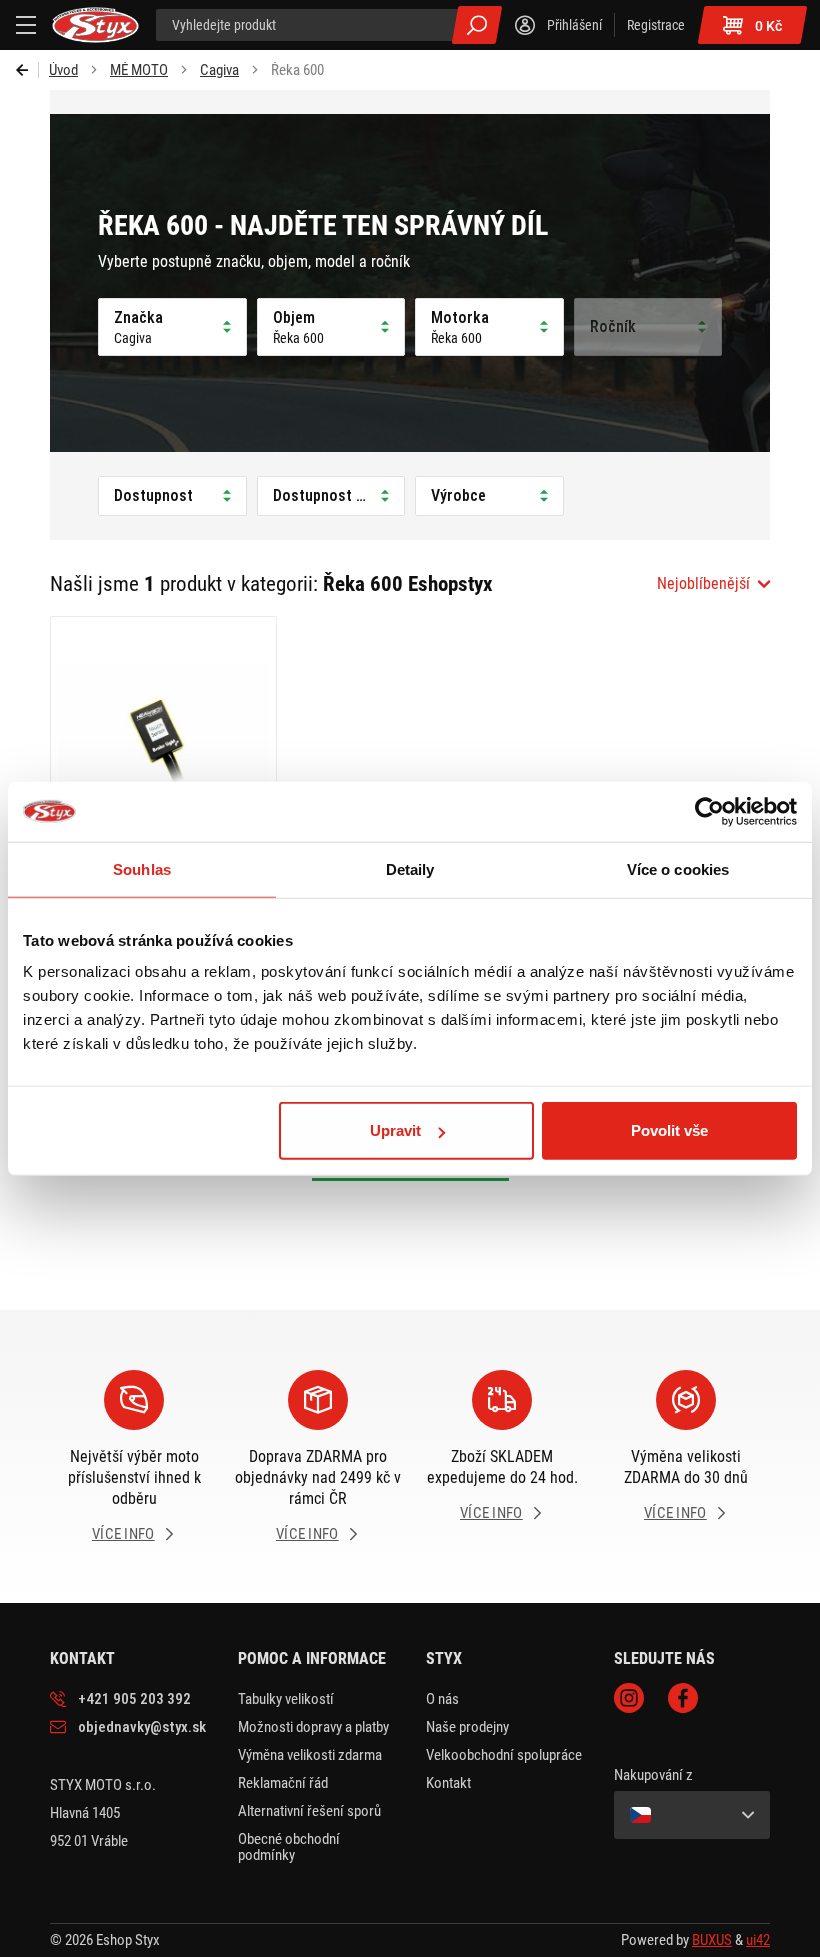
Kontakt (448, 1783)
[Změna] (692, 1815)
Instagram (629, 1698)
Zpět (27, 70)
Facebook (683, 1698)
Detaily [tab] (410, 868)
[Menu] (26, 25)
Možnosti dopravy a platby (313, 1727)
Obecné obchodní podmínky (289, 1847)
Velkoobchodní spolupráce (504, 1755)
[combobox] (713, 584)
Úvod (63, 70)
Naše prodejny (467, 1727)
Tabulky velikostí (286, 1699)
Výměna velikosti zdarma (310, 1755)
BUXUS (712, 1940)
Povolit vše (669, 1130)
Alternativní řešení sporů (309, 1811)
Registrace (656, 25)
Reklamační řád (283, 1783)
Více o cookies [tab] (678, 868)
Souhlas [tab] (142, 868)
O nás (442, 1699)
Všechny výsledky (477, 25)
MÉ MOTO (139, 70)
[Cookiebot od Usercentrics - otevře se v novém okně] (709, 811)
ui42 (758, 1940)
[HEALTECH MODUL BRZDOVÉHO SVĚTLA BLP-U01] (163, 750)
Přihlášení (574, 25)
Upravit (395, 1130)
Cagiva (219, 70)
